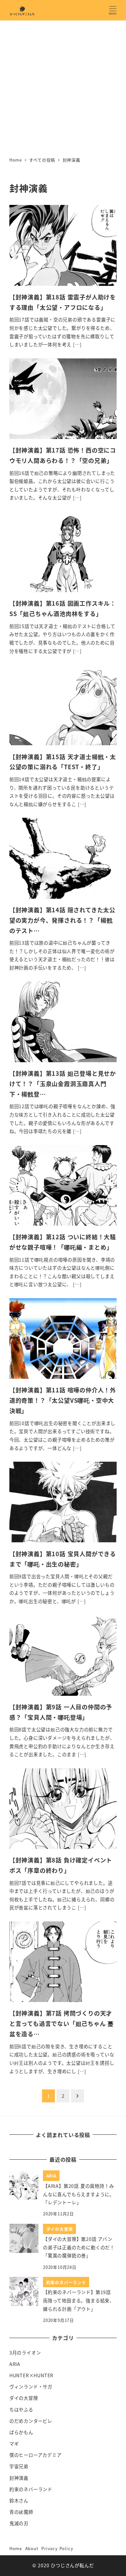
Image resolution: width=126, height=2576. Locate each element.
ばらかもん (21, 2432)
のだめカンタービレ (31, 2421)
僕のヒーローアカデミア (36, 2455)
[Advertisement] (63, 87)
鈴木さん (19, 2501)
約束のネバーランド (31, 2489)
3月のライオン (25, 2353)
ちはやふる (21, 2410)
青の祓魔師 (21, 2512)
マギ (14, 2444)
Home (16, 2548)
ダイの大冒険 (24, 2398)
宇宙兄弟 (19, 2466)
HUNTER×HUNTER (31, 2375)
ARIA (15, 2364)
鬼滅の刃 (19, 2523)
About (32, 2548)
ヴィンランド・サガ (31, 2387)
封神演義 (19, 2478)
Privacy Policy (57, 2548)
